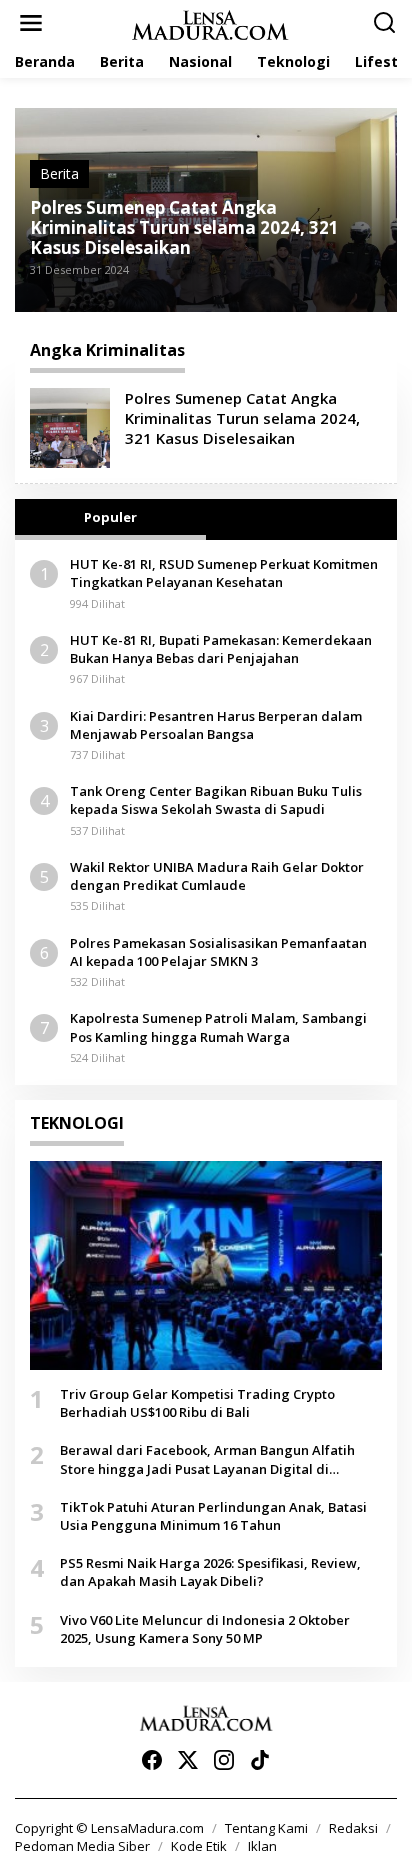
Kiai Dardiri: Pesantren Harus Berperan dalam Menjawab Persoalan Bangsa (216, 725)
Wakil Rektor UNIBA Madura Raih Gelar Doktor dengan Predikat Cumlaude (217, 876)
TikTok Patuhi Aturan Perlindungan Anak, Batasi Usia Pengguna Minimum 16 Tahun (213, 1516)
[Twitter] (188, 1760)
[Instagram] (224, 1760)
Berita (59, 173)
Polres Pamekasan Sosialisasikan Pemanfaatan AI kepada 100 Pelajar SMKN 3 (218, 952)
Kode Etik (199, 1846)
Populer (110, 517)
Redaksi (353, 1828)
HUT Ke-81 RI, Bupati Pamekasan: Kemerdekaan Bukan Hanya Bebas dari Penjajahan (221, 649)
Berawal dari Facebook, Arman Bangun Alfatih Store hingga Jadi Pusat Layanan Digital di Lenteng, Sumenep (207, 1459)
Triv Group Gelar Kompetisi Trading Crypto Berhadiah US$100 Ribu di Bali (197, 1403)
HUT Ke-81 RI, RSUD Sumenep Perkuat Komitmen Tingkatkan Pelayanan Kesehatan (224, 573)
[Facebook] (152, 1760)
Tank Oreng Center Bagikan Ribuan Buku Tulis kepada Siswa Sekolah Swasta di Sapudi (216, 800)
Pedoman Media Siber (82, 1846)
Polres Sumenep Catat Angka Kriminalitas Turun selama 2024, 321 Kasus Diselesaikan (184, 228)
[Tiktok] (260, 1760)
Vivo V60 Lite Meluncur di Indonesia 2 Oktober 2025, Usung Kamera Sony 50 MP (205, 1629)
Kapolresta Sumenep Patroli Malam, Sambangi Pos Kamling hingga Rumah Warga (218, 1027)
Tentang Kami (266, 1828)
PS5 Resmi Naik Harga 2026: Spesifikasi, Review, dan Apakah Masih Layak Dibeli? (210, 1572)
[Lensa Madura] (210, 23)
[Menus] (31, 23)
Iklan (262, 1846)
